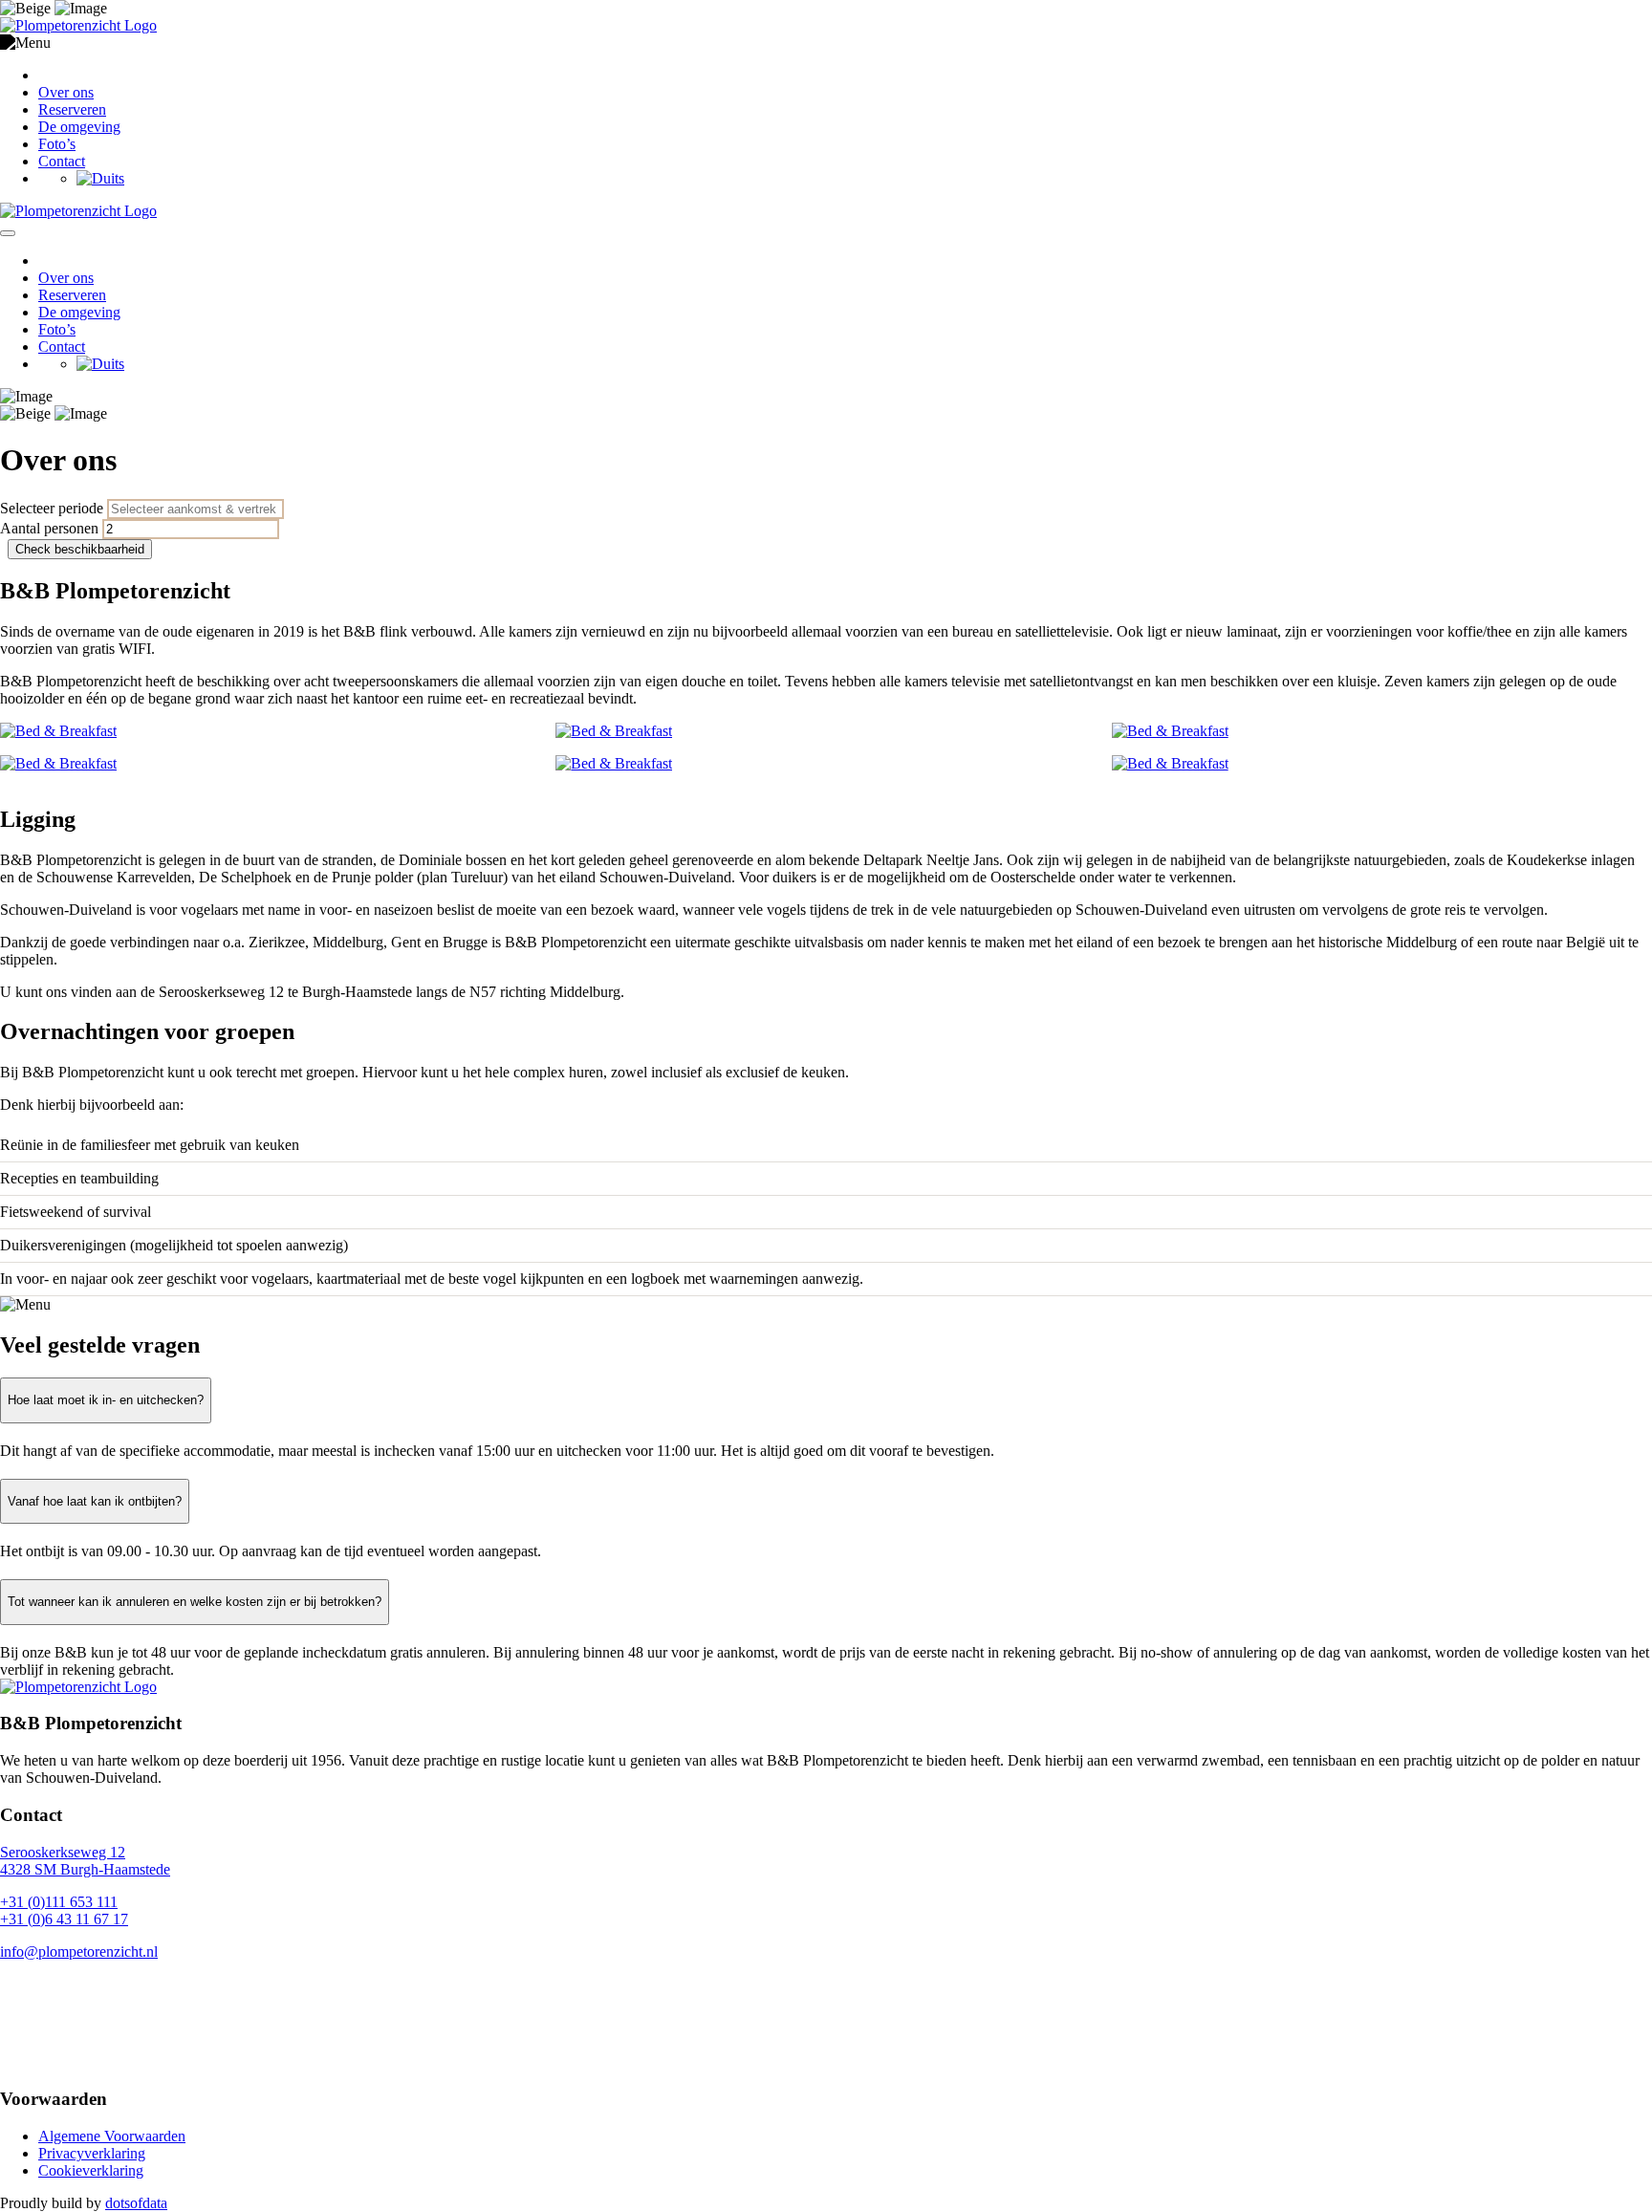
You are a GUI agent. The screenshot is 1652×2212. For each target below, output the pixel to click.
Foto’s (57, 144)
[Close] (8, 233)
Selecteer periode (52, 508)
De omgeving (79, 127)
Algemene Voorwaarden (112, 2136)
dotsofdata (136, 2203)
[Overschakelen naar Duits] (100, 178)
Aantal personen (49, 528)
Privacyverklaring (92, 2153)
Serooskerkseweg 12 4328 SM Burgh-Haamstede (85, 1861)
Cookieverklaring (91, 2170)
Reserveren (72, 109)
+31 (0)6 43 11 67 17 (64, 1919)
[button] (826, 43)
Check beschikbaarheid (80, 549)
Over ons (66, 92)
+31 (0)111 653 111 (59, 1902)
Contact (62, 161)
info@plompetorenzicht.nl (79, 1952)
